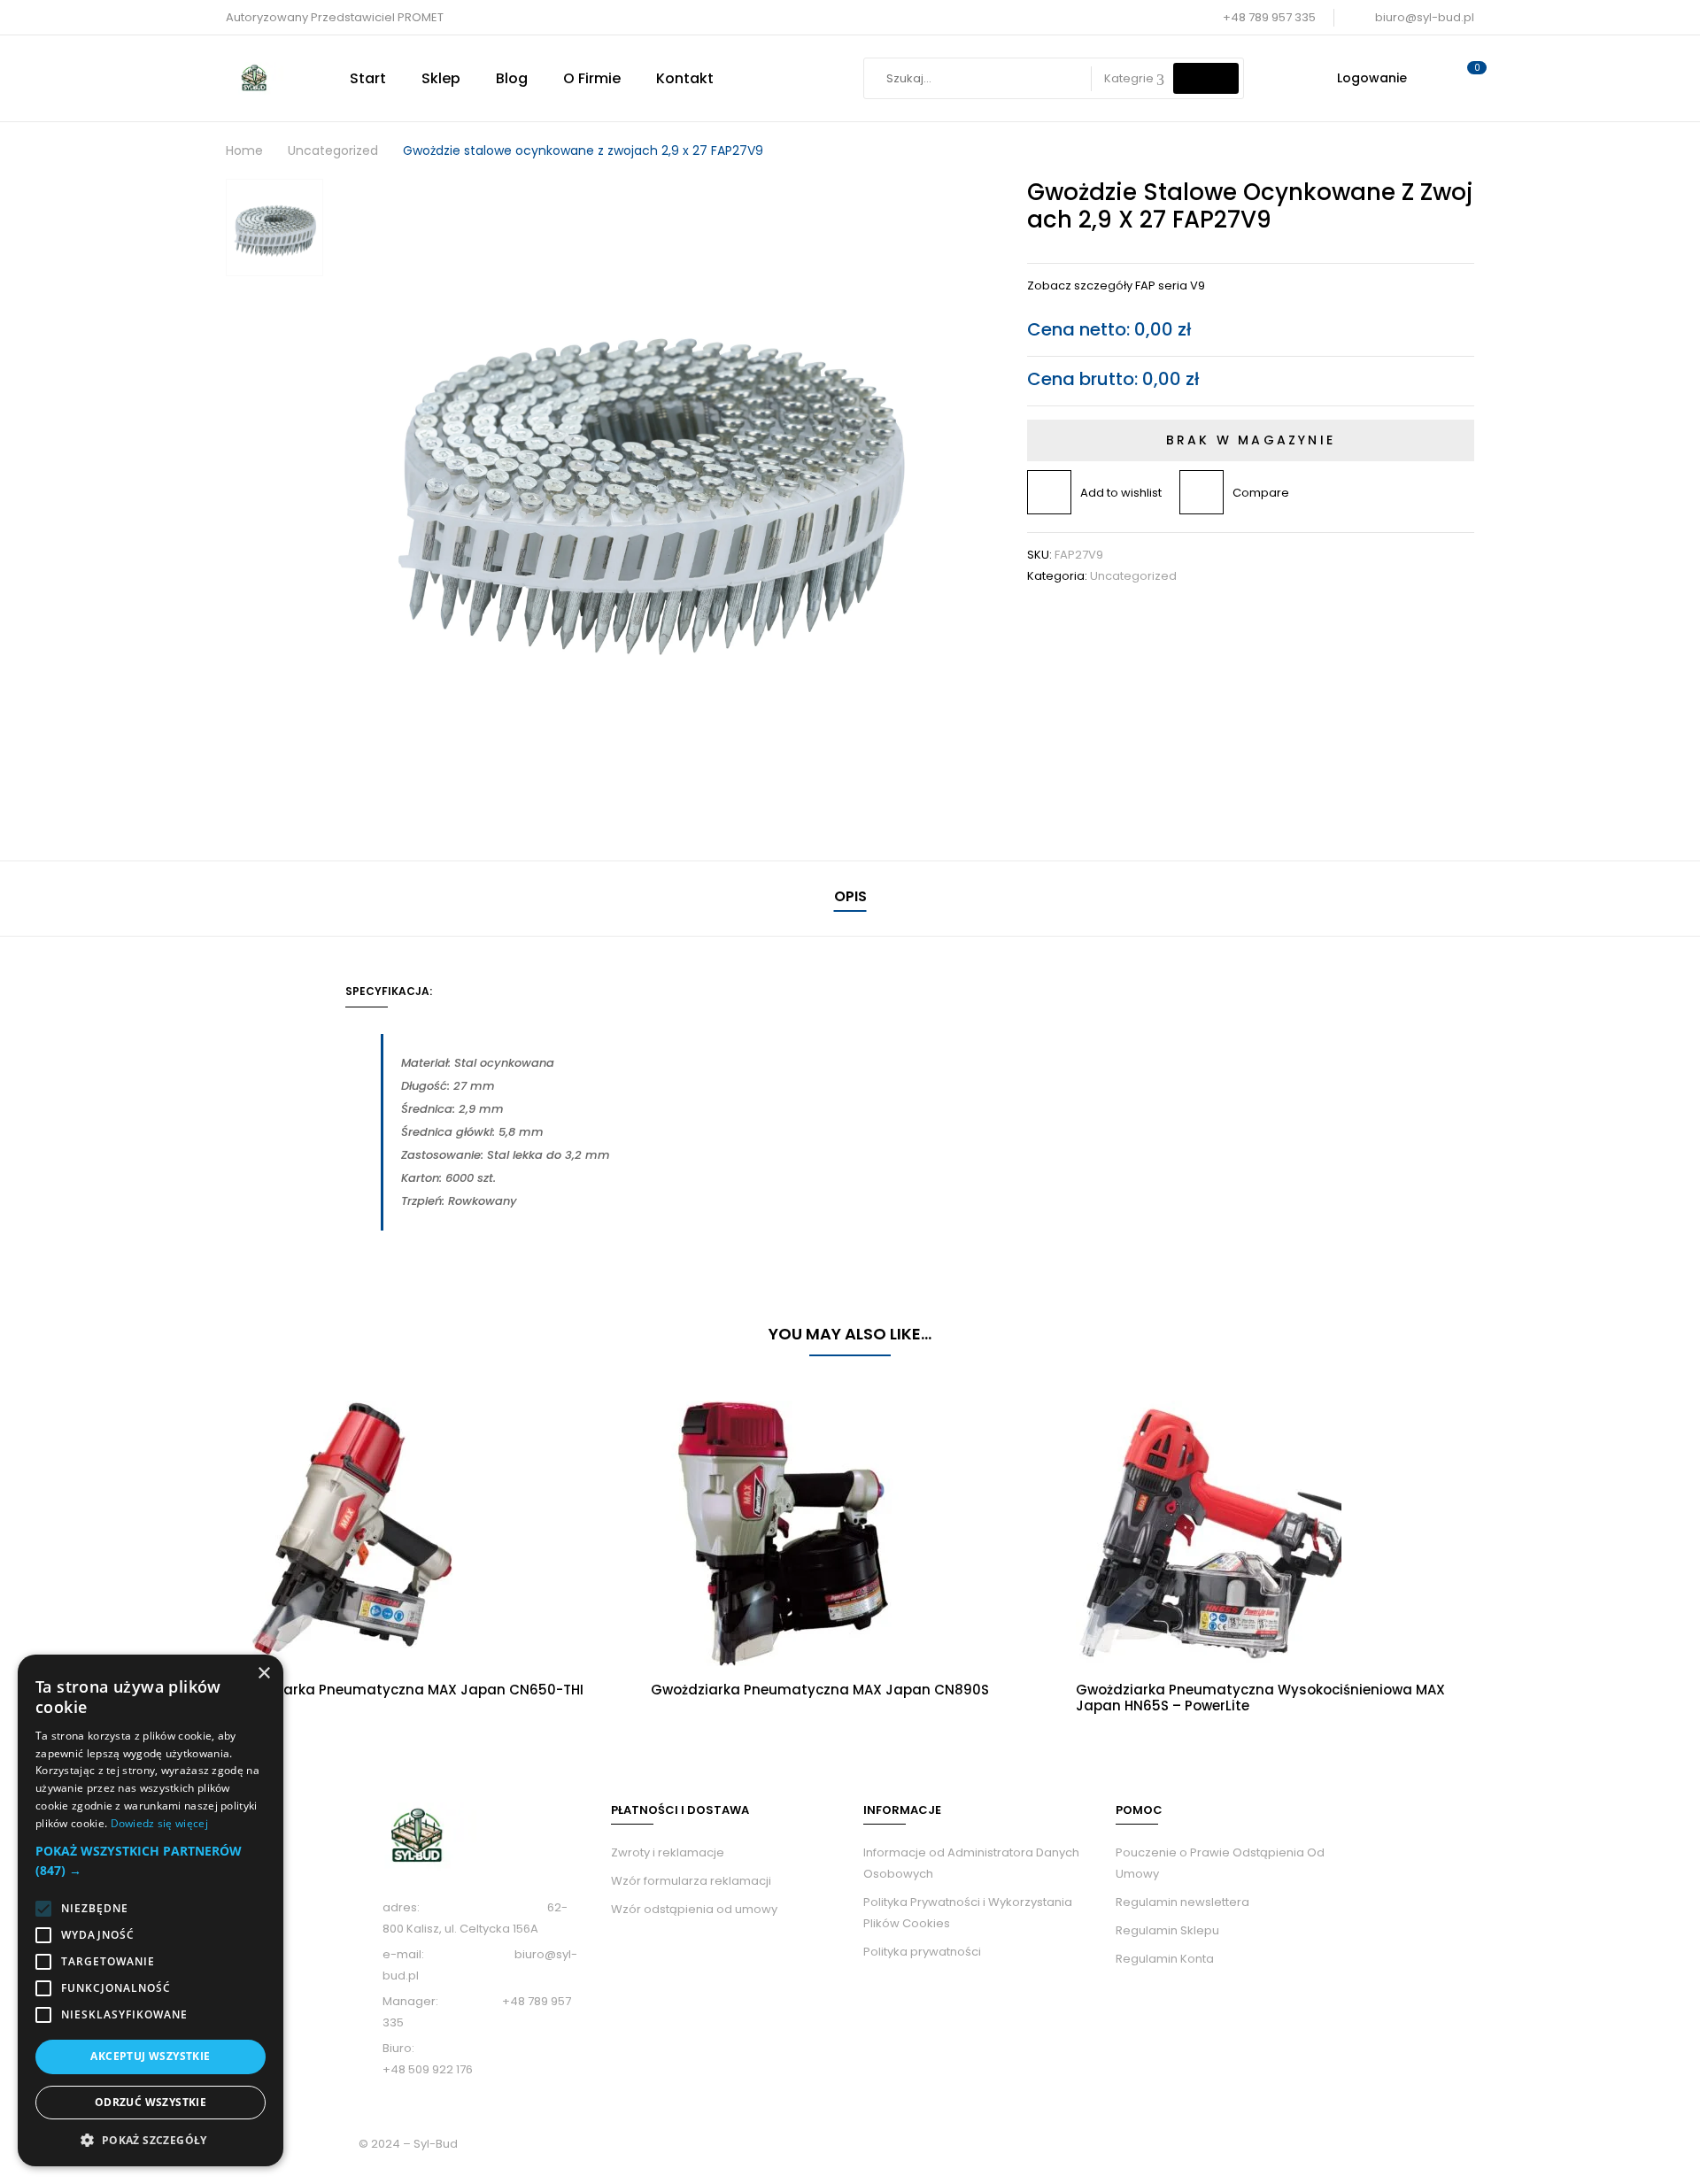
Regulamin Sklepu (1167, 1930)
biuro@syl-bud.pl (1425, 17)
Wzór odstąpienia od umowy (694, 1909)
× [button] (263, 1674)
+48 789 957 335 (1269, 17)
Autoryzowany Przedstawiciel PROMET (335, 17)
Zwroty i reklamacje (668, 1852)
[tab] (850, 899)
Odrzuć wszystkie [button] (151, 2102)
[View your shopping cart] (1468, 78)
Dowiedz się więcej (159, 1823)
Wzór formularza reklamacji (691, 1881)
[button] (151, 1861)
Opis (850, 896)
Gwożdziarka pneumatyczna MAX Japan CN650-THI (405, 1690)
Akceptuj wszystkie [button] (150, 2056)
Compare (1261, 493)
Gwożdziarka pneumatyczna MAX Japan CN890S (820, 1690)
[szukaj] (1206, 78)
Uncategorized (333, 150)
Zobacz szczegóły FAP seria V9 (1116, 286)
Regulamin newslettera (1182, 1902)
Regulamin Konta (1165, 1959)
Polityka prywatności (922, 1952)
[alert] (151, 1910)
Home (244, 150)
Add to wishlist (1121, 493)
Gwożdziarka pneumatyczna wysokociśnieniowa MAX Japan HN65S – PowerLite (1260, 1698)
